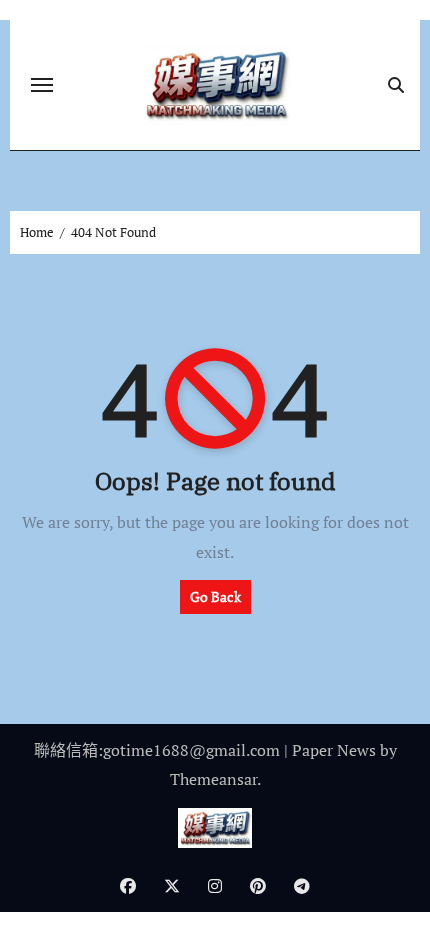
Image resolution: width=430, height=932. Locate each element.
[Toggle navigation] (42, 85)
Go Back (215, 596)
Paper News (334, 750)
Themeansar (213, 779)
